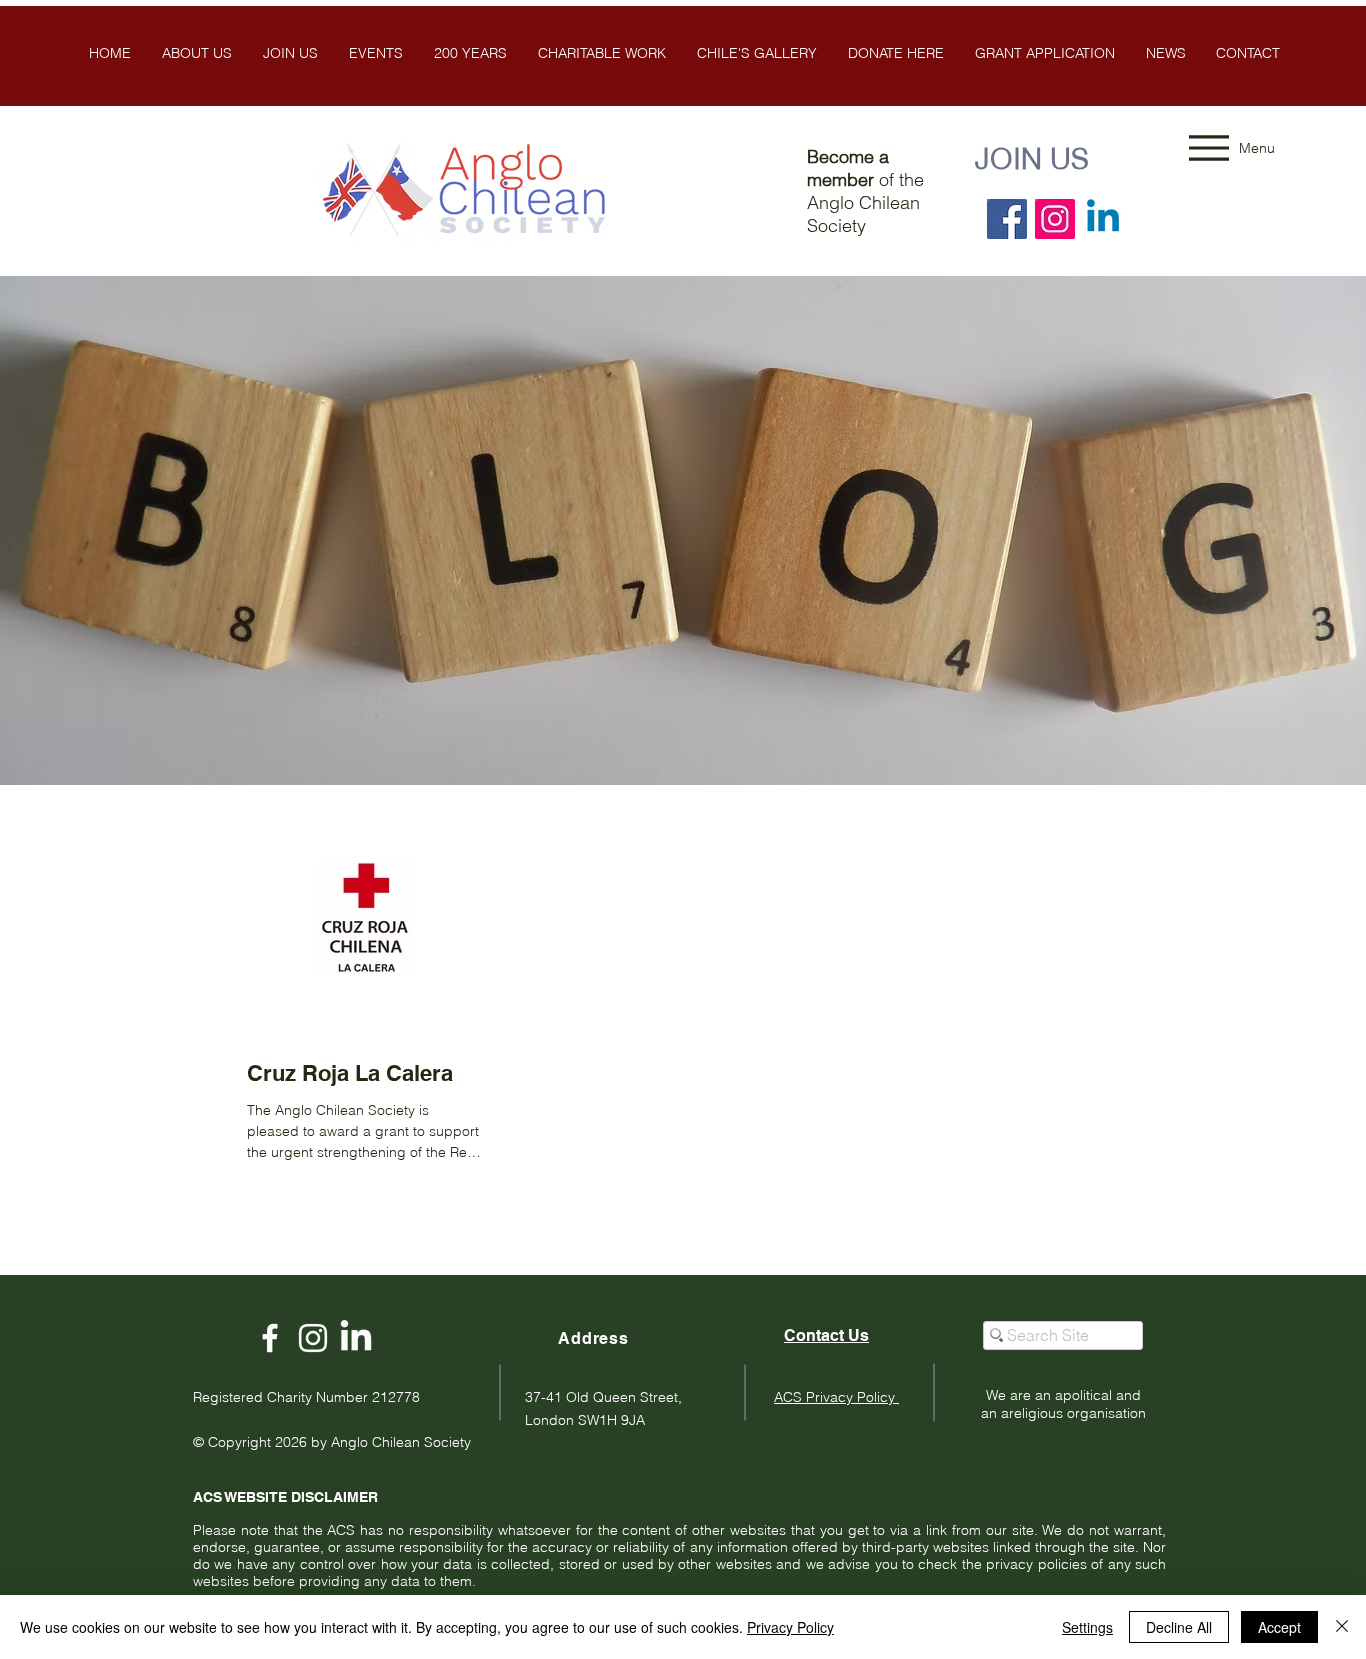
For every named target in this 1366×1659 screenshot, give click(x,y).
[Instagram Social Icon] (1055, 219)
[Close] (1342, 1627)
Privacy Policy (790, 1627)
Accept (1279, 1627)
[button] (756, 53)
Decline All (1179, 1627)
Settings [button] (1087, 1627)
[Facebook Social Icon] (1007, 219)
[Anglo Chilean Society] (313, 1338)
